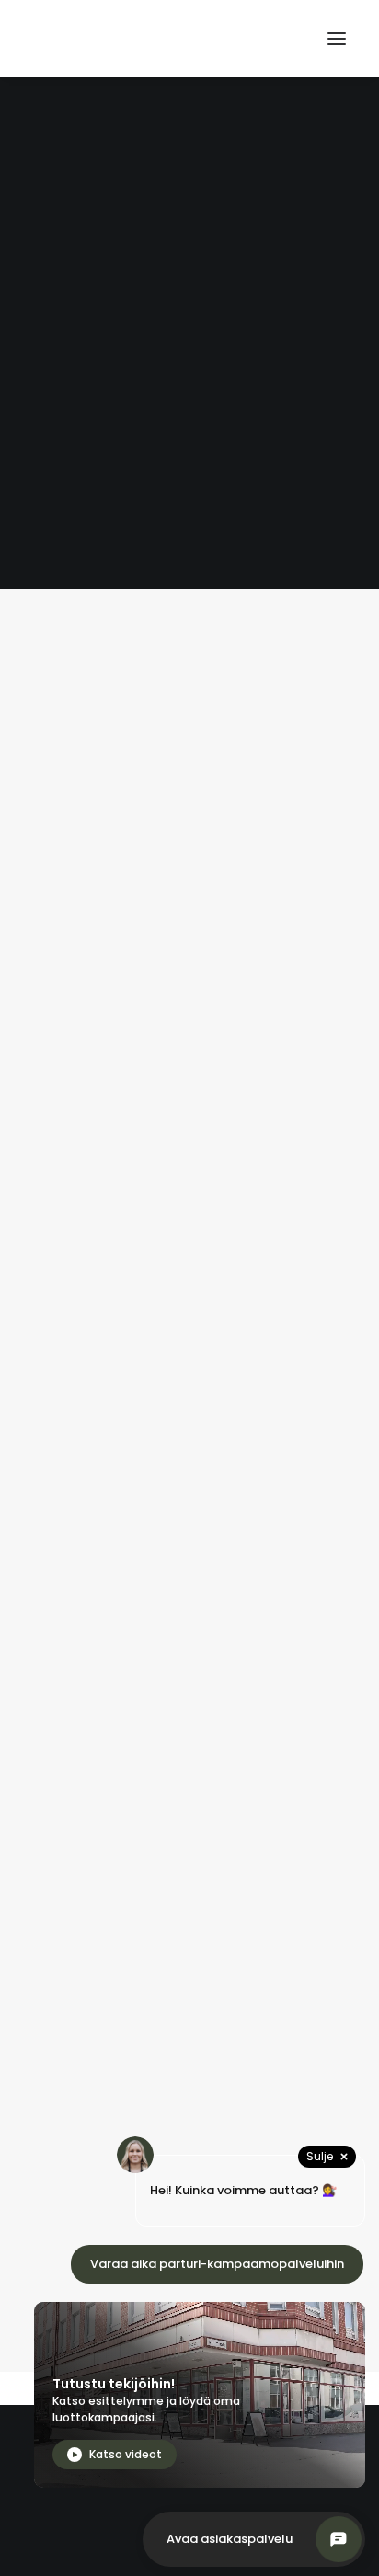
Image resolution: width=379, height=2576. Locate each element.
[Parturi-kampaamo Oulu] (125, 39)
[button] (337, 39)
